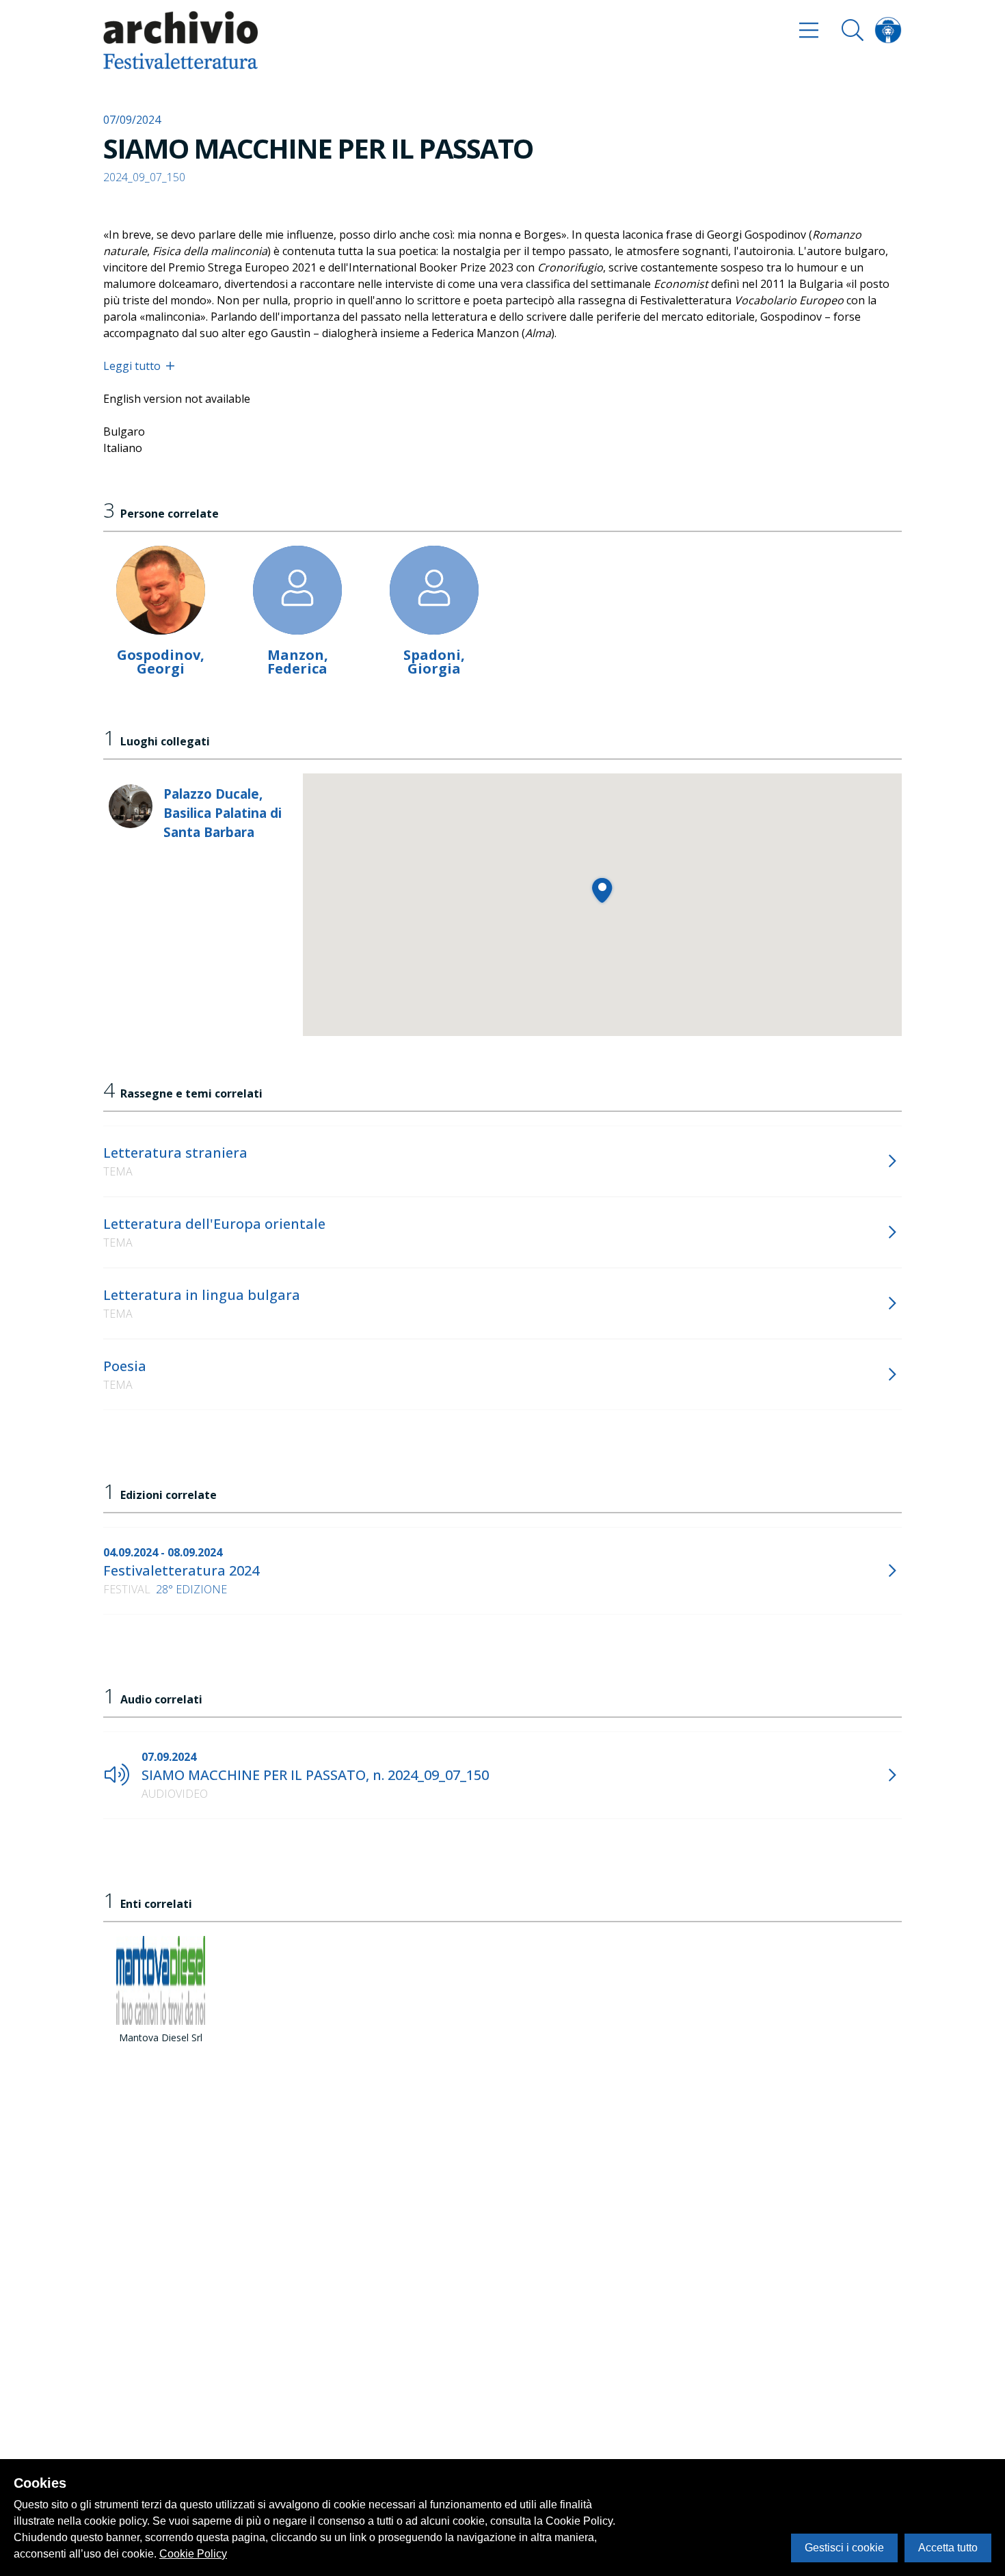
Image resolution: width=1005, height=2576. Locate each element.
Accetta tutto (948, 2548)
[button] (602, 890)
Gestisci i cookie (844, 2548)
